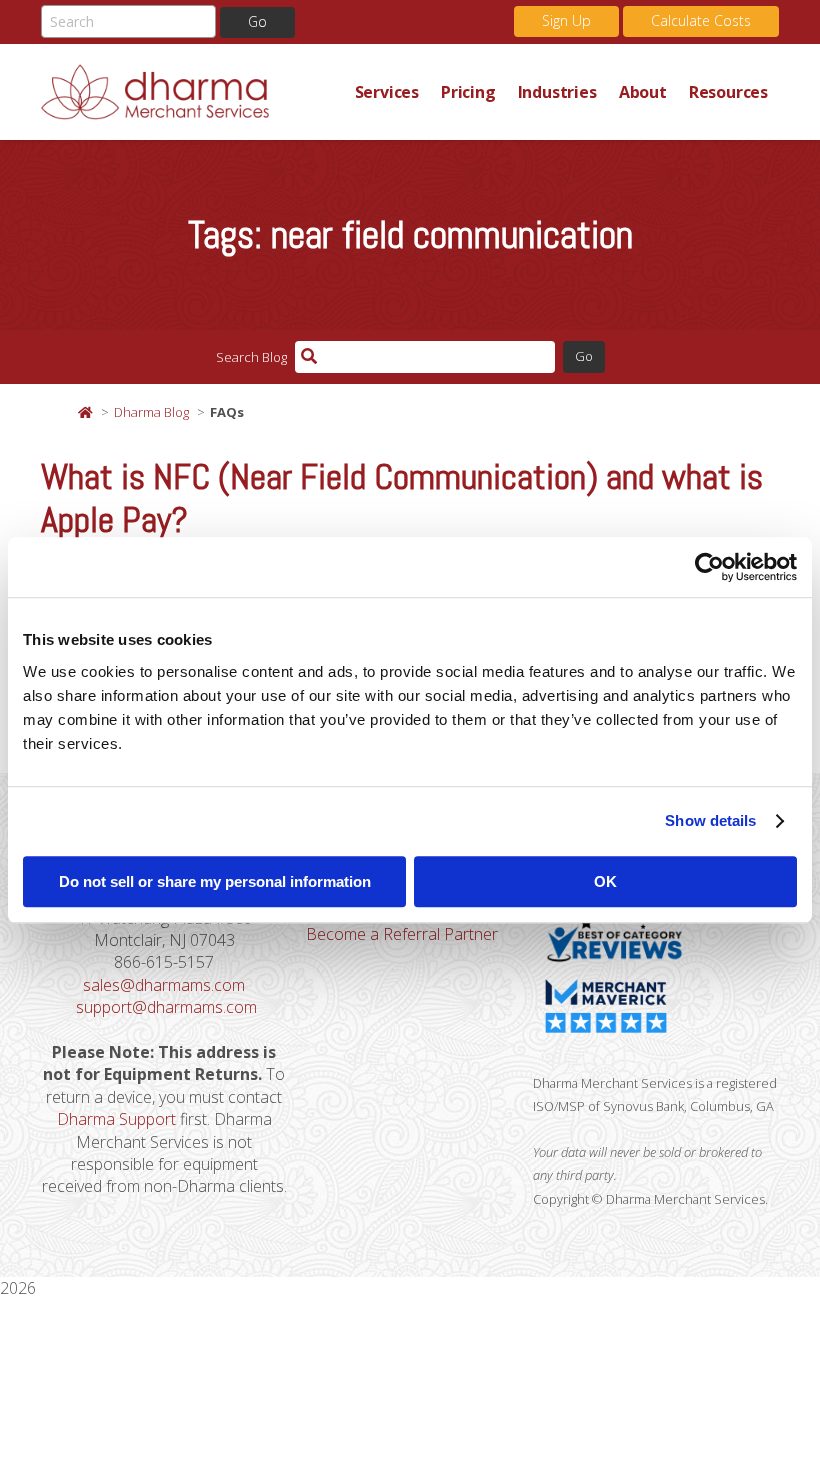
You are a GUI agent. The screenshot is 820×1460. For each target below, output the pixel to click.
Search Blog (251, 357)
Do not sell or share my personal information (215, 881)
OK (605, 881)
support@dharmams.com (166, 1007)
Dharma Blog (151, 412)
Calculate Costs (701, 20)
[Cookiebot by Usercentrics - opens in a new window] (709, 567)
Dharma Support (116, 1119)
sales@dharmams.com (164, 985)
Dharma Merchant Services (192, 92)
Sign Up (566, 20)
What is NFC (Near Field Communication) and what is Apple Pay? (402, 498)
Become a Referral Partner (402, 934)
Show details (710, 820)
